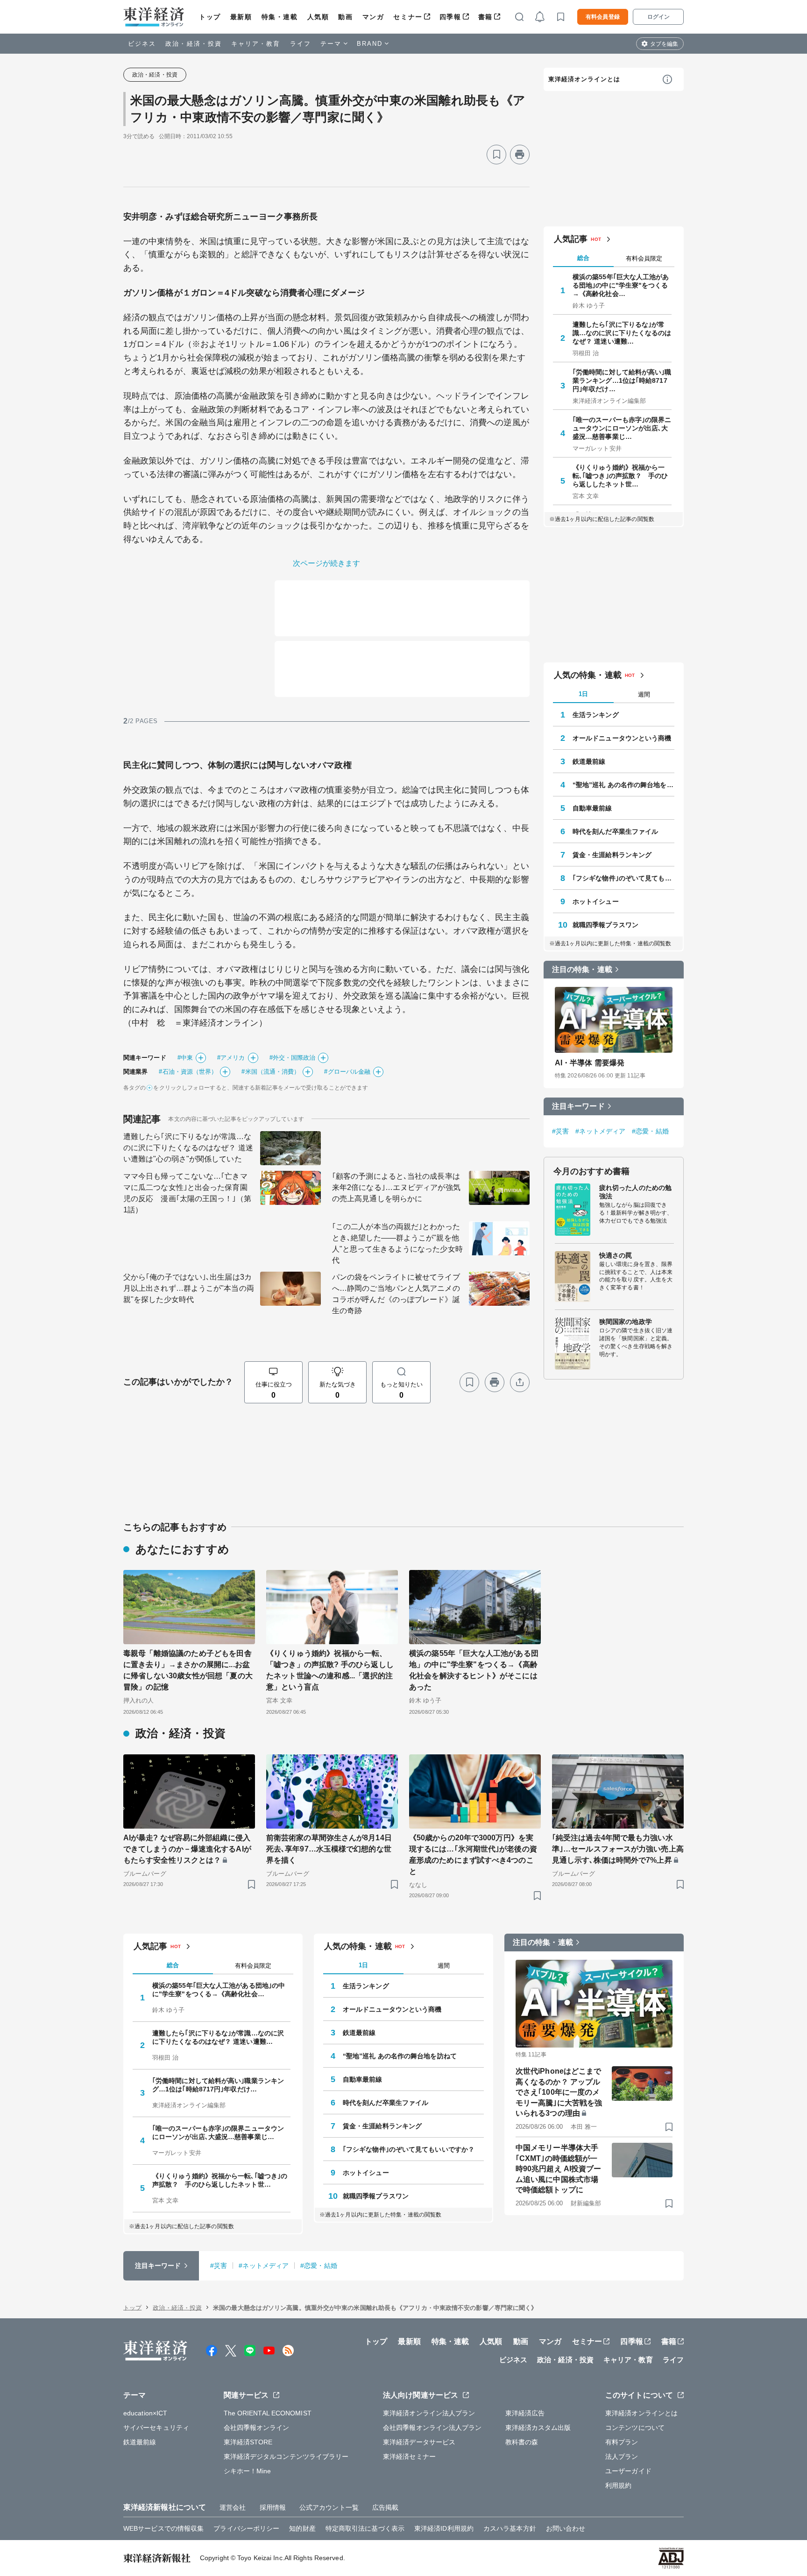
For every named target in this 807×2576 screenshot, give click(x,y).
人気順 (318, 17)
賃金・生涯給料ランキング (612, 855)
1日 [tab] (583, 694)
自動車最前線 (592, 808)
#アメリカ (231, 1058)
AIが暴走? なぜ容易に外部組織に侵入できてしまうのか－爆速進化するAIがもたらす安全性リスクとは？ (187, 1849)
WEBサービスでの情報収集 (163, 2528)
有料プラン (622, 2442)
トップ (210, 17)
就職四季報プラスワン (605, 925)
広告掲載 (385, 2507)
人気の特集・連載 (588, 675)
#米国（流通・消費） (271, 1072)
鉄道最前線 (589, 761)
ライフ (301, 44)
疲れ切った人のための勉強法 (635, 1192)
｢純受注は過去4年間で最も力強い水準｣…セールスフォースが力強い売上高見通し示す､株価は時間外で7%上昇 (618, 1849)
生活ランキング (596, 715)
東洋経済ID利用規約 (444, 2528)
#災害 (560, 1131)
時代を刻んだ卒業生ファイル (615, 831)
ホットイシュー (596, 901)
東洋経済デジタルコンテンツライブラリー (286, 2456)
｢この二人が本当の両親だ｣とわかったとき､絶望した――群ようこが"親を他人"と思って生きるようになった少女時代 (397, 1243)
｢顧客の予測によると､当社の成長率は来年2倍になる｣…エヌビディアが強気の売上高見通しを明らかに (396, 1187)
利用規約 (618, 2485)
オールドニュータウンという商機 (622, 738)
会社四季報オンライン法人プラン (432, 2428)
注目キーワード (578, 1106)
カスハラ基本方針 (510, 2528)
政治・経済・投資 (194, 44)
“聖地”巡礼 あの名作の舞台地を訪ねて (623, 785)
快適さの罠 (616, 1255)
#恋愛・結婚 (650, 1131)
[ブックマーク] (496, 155)
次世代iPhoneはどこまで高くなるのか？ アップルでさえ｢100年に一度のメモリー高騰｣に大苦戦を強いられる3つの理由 (559, 2092)
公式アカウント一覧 (329, 2507)
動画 (345, 17)
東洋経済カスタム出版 (538, 2428)
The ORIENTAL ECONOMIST (268, 2413)
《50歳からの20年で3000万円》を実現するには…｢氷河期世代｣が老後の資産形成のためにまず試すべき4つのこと (473, 1855)
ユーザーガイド (628, 2471)
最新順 (241, 17)
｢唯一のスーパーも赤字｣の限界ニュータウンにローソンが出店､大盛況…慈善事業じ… (622, 428)
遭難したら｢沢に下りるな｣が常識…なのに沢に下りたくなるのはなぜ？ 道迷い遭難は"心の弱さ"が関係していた (188, 1148)
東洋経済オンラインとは (584, 79)
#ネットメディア (600, 1131)
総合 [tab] (583, 258)
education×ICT (145, 2413)
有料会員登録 (603, 17)
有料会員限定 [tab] (644, 258)
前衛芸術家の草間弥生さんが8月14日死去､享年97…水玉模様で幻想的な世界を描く (329, 1849)
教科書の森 (522, 2442)
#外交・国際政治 (293, 1058)
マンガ (373, 17)
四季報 (450, 17)
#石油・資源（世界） (188, 1072)
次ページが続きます (327, 563)
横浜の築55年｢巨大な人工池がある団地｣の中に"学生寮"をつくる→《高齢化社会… (621, 285)
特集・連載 (280, 17)
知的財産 (302, 2528)
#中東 (185, 1058)
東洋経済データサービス (419, 2442)
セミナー (408, 17)
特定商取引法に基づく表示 (365, 2528)
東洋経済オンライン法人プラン (429, 2413)
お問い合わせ (566, 2528)
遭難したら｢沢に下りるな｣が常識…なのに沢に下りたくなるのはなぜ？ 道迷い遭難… (622, 333)
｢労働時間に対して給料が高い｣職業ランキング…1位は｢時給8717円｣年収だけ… (622, 380)
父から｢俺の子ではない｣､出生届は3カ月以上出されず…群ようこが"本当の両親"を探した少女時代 (189, 1288)
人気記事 (571, 239)
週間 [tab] (644, 694)
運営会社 (233, 2507)
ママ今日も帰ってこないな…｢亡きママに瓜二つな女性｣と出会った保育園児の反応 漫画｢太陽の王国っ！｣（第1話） (187, 1193)
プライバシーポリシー (246, 2528)
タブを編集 (664, 44)
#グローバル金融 (347, 1072)
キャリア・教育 (256, 44)
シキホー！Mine (248, 2471)
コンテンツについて (635, 2428)
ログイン (658, 17)
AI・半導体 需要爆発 (590, 1063)
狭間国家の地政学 (626, 1322)
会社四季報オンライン (257, 2428)
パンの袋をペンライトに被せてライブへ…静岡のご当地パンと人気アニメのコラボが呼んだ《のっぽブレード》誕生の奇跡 (396, 1294)
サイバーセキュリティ (156, 2428)
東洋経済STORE (248, 2442)
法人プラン (622, 2456)
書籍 (485, 17)
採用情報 (273, 2507)
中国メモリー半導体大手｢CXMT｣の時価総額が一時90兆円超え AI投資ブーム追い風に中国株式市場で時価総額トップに (558, 2169)
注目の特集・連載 (582, 969)
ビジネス (142, 44)
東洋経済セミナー (409, 2456)
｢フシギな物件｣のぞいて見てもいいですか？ (623, 878)
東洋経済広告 (525, 2413)
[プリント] (520, 155)
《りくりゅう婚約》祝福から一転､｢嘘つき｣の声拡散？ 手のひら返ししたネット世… (620, 476)
